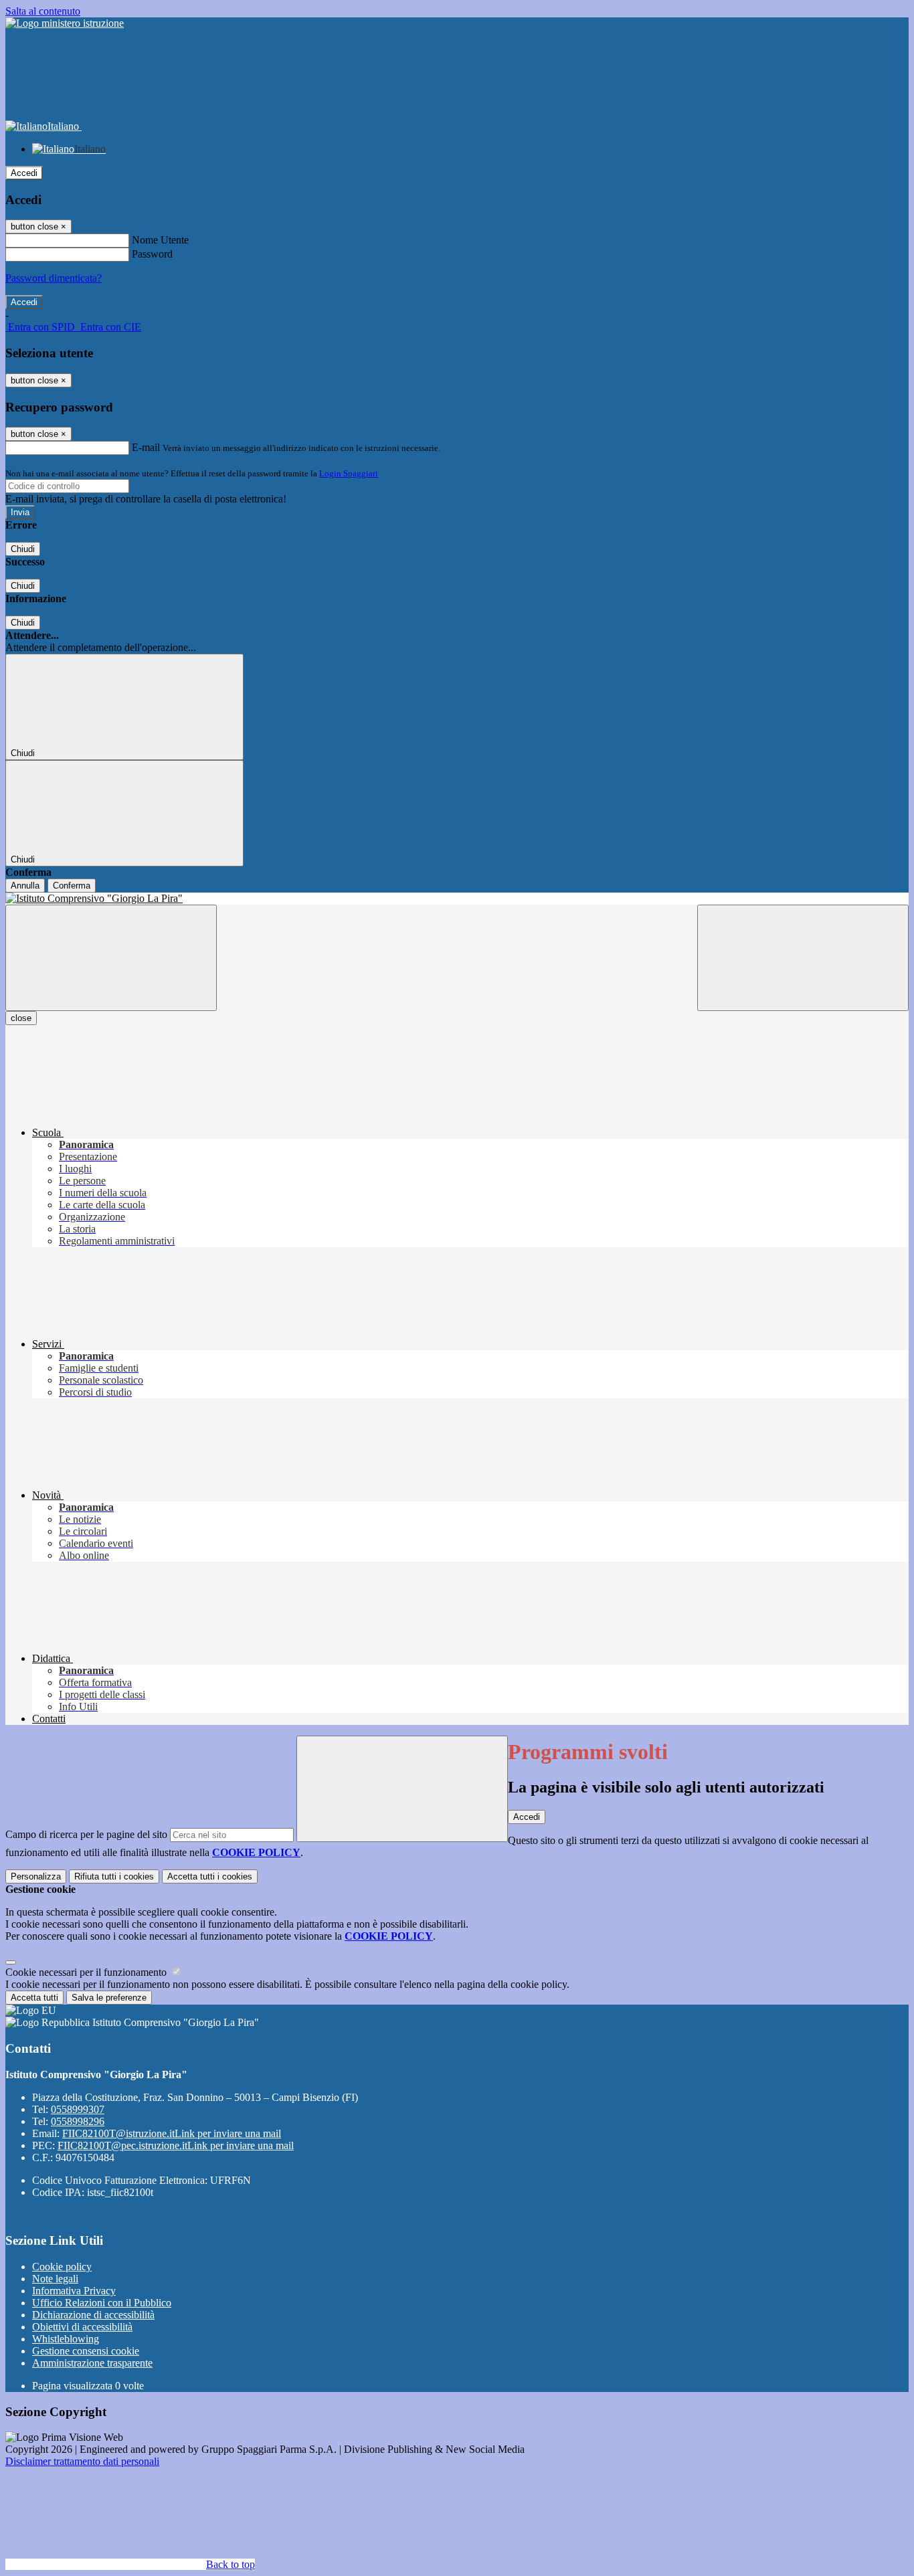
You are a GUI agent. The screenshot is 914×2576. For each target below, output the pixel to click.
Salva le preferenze (109, 1998)
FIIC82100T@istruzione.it (172, 2133)
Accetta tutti (210, 1876)
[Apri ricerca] (803, 958)
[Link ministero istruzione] (65, 23)
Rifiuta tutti (114, 1876)
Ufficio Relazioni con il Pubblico (102, 2303)
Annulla (25, 886)
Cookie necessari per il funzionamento (87, 1972)
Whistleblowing (66, 2339)
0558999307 (78, 2109)
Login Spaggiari (349, 473)
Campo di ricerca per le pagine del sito (86, 1834)
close (21, 1018)
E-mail (146, 447)
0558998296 (78, 2121)
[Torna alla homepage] (457, 899)
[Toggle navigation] (111, 958)
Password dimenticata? (54, 278)
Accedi (24, 173)
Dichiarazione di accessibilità (93, 2315)
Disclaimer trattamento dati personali (82, 2461)
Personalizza (36, 1876)
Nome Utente (160, 240)
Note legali (55, 2279)
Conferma (72, 886)
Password (152, 254)
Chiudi (23, 549)
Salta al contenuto (43, 11)
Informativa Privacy (74, 2291)
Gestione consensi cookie (86, 2351)
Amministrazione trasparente (92, 2363)
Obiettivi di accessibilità (82, 2327)
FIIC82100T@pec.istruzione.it (176, 2145)
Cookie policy (62, 2267)
